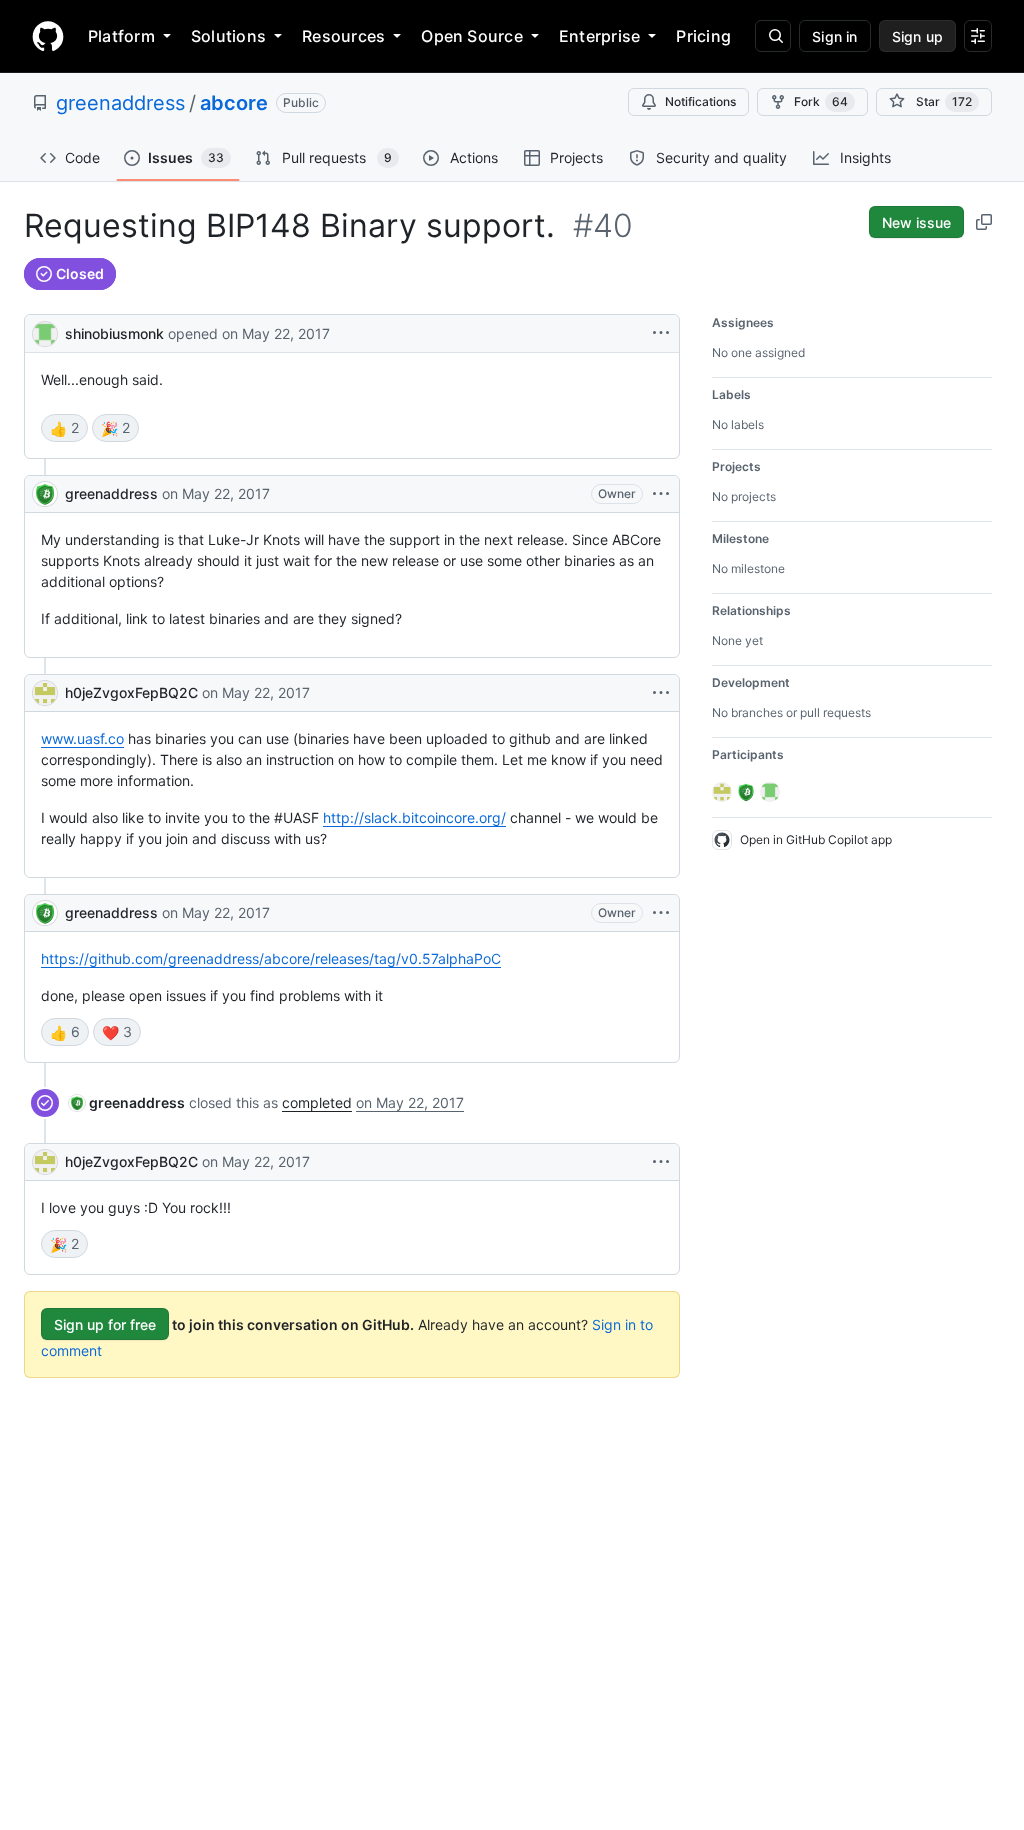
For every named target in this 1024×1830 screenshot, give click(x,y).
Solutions (228, 36)
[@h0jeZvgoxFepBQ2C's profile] (45, 693)
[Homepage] (48, 36)
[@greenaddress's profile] (45, 494)
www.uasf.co (82, 738)
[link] (127, 1102)
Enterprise (599, 36)
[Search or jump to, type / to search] (773, 36)
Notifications (700, 101)
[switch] (64, 428)
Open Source (472, 36)
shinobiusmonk (114, 333)
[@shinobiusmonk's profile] (45, 331)
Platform (121, 36)
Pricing (703, 36)
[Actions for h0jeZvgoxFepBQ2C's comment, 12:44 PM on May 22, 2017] (661, 693)
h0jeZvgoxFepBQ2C (131, 692)
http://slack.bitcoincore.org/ (414, 817)
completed (317, 1102)
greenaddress (120, 103)
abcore (234, 103)
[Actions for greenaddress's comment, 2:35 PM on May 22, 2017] (661, 913)
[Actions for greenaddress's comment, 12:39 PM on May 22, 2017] (661, 494)
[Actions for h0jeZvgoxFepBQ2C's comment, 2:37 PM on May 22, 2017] (661, 1162)
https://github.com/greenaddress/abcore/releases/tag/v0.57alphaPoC (271, 958)
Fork (821, 101)
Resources (343, 36)
